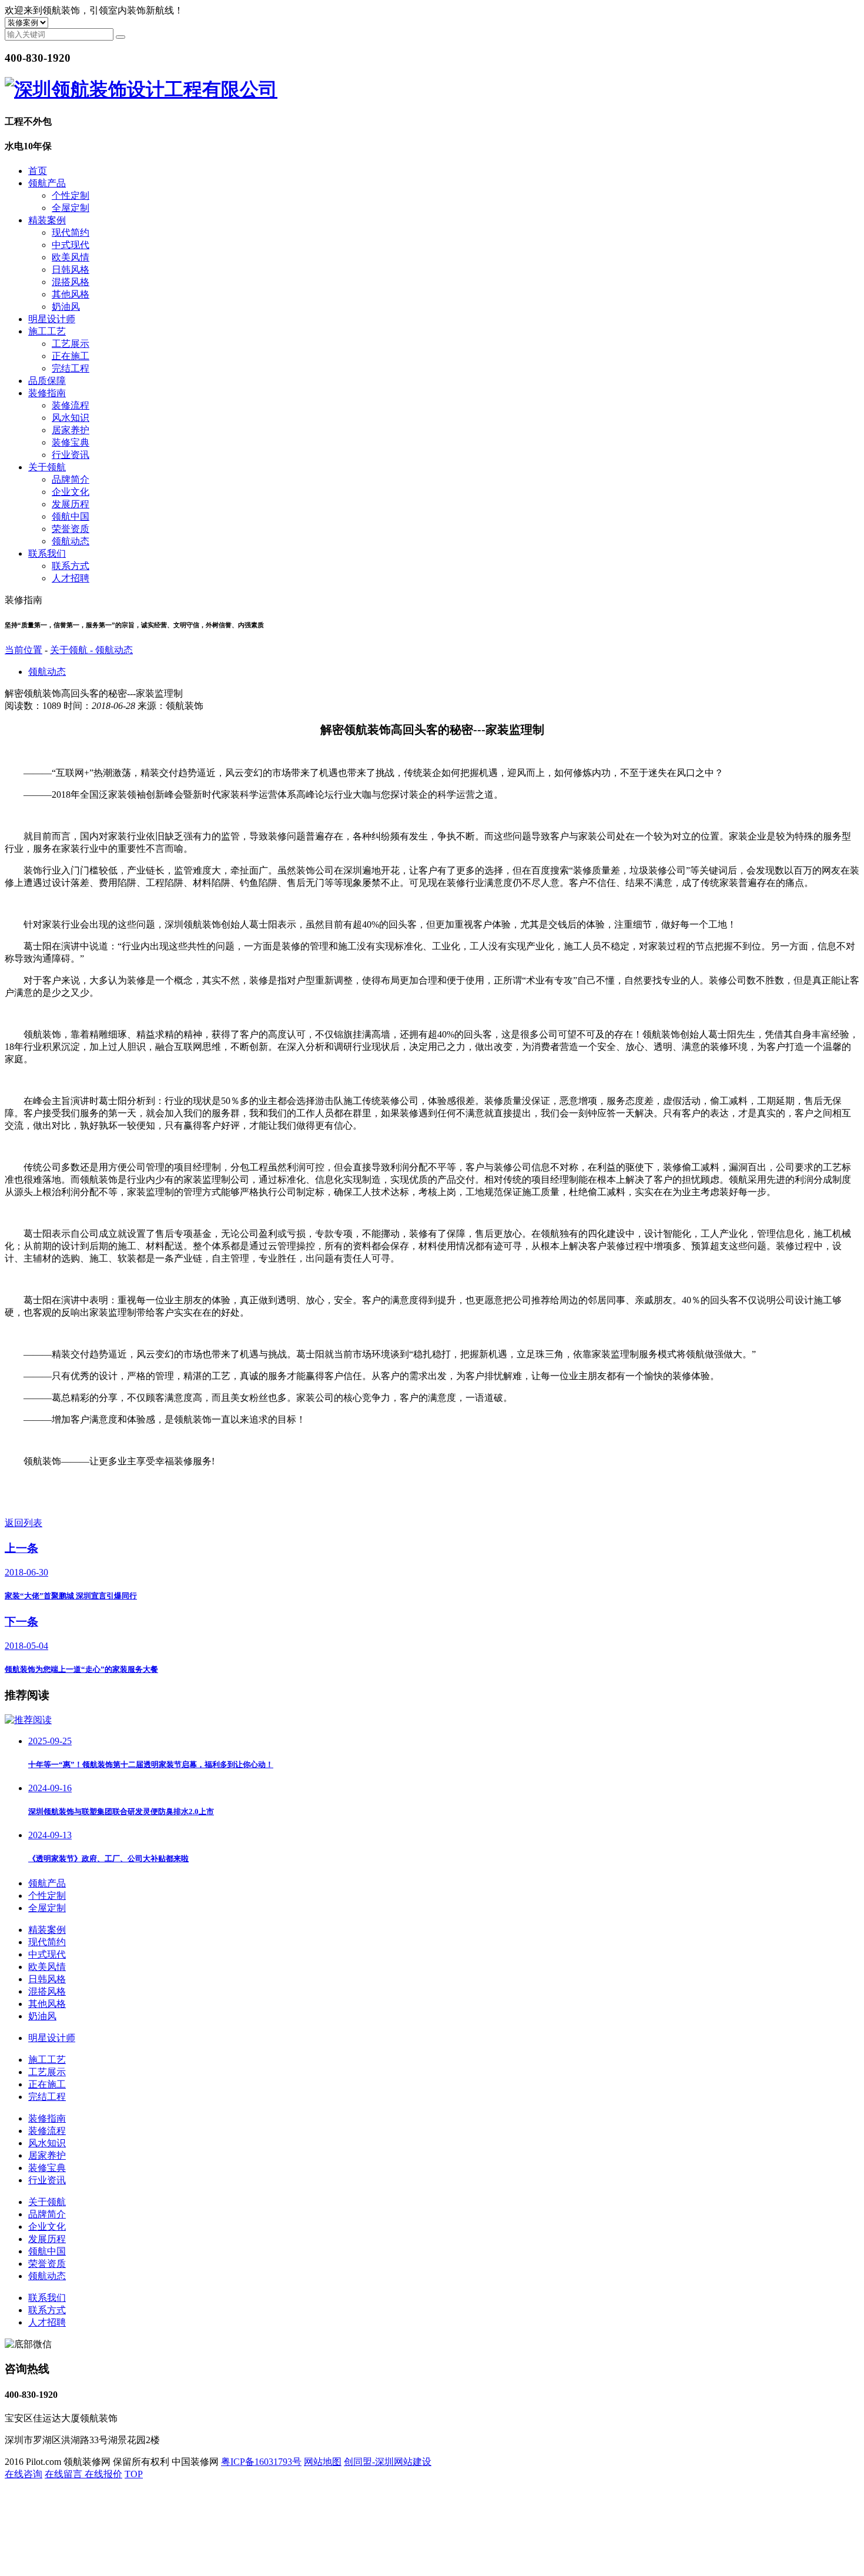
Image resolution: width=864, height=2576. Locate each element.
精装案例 (47, 220)
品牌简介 (71, 479)
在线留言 (65, 2474)
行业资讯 (71, 455)
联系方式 (71, 566)
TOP (134, 2474)
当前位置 (24, 650)
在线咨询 (24, 2474)
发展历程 (71, 504)
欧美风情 (71, 257)
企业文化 (71, 492)
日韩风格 (71, 270)
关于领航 (47, 467)
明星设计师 (52, 319)
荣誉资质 (71, 529)
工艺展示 (71, 344)
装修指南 (47, 393)
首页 (38, 171)
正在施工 (71, 356)
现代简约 (71, 232)
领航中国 (71, 516)
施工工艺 (47, 331)
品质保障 (47, 381)
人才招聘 (71, 578)
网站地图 (323, 2462)
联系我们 (47, 553)
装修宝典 (71, 442)
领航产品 (47, 183)
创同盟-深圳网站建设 (388, 2462)
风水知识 (71, 418)
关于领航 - (73, 650)
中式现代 (71, 245)
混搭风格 (71, 282)
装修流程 (71, 405)
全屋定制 (71, 208)
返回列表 (24, 1523)
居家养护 (71, 430)
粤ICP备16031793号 (261, 2462)
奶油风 (66, 307)
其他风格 (71, 294)
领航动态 (71, 541)
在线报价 (103, 2474)
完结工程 (71, 368)
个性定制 (71, 195)
